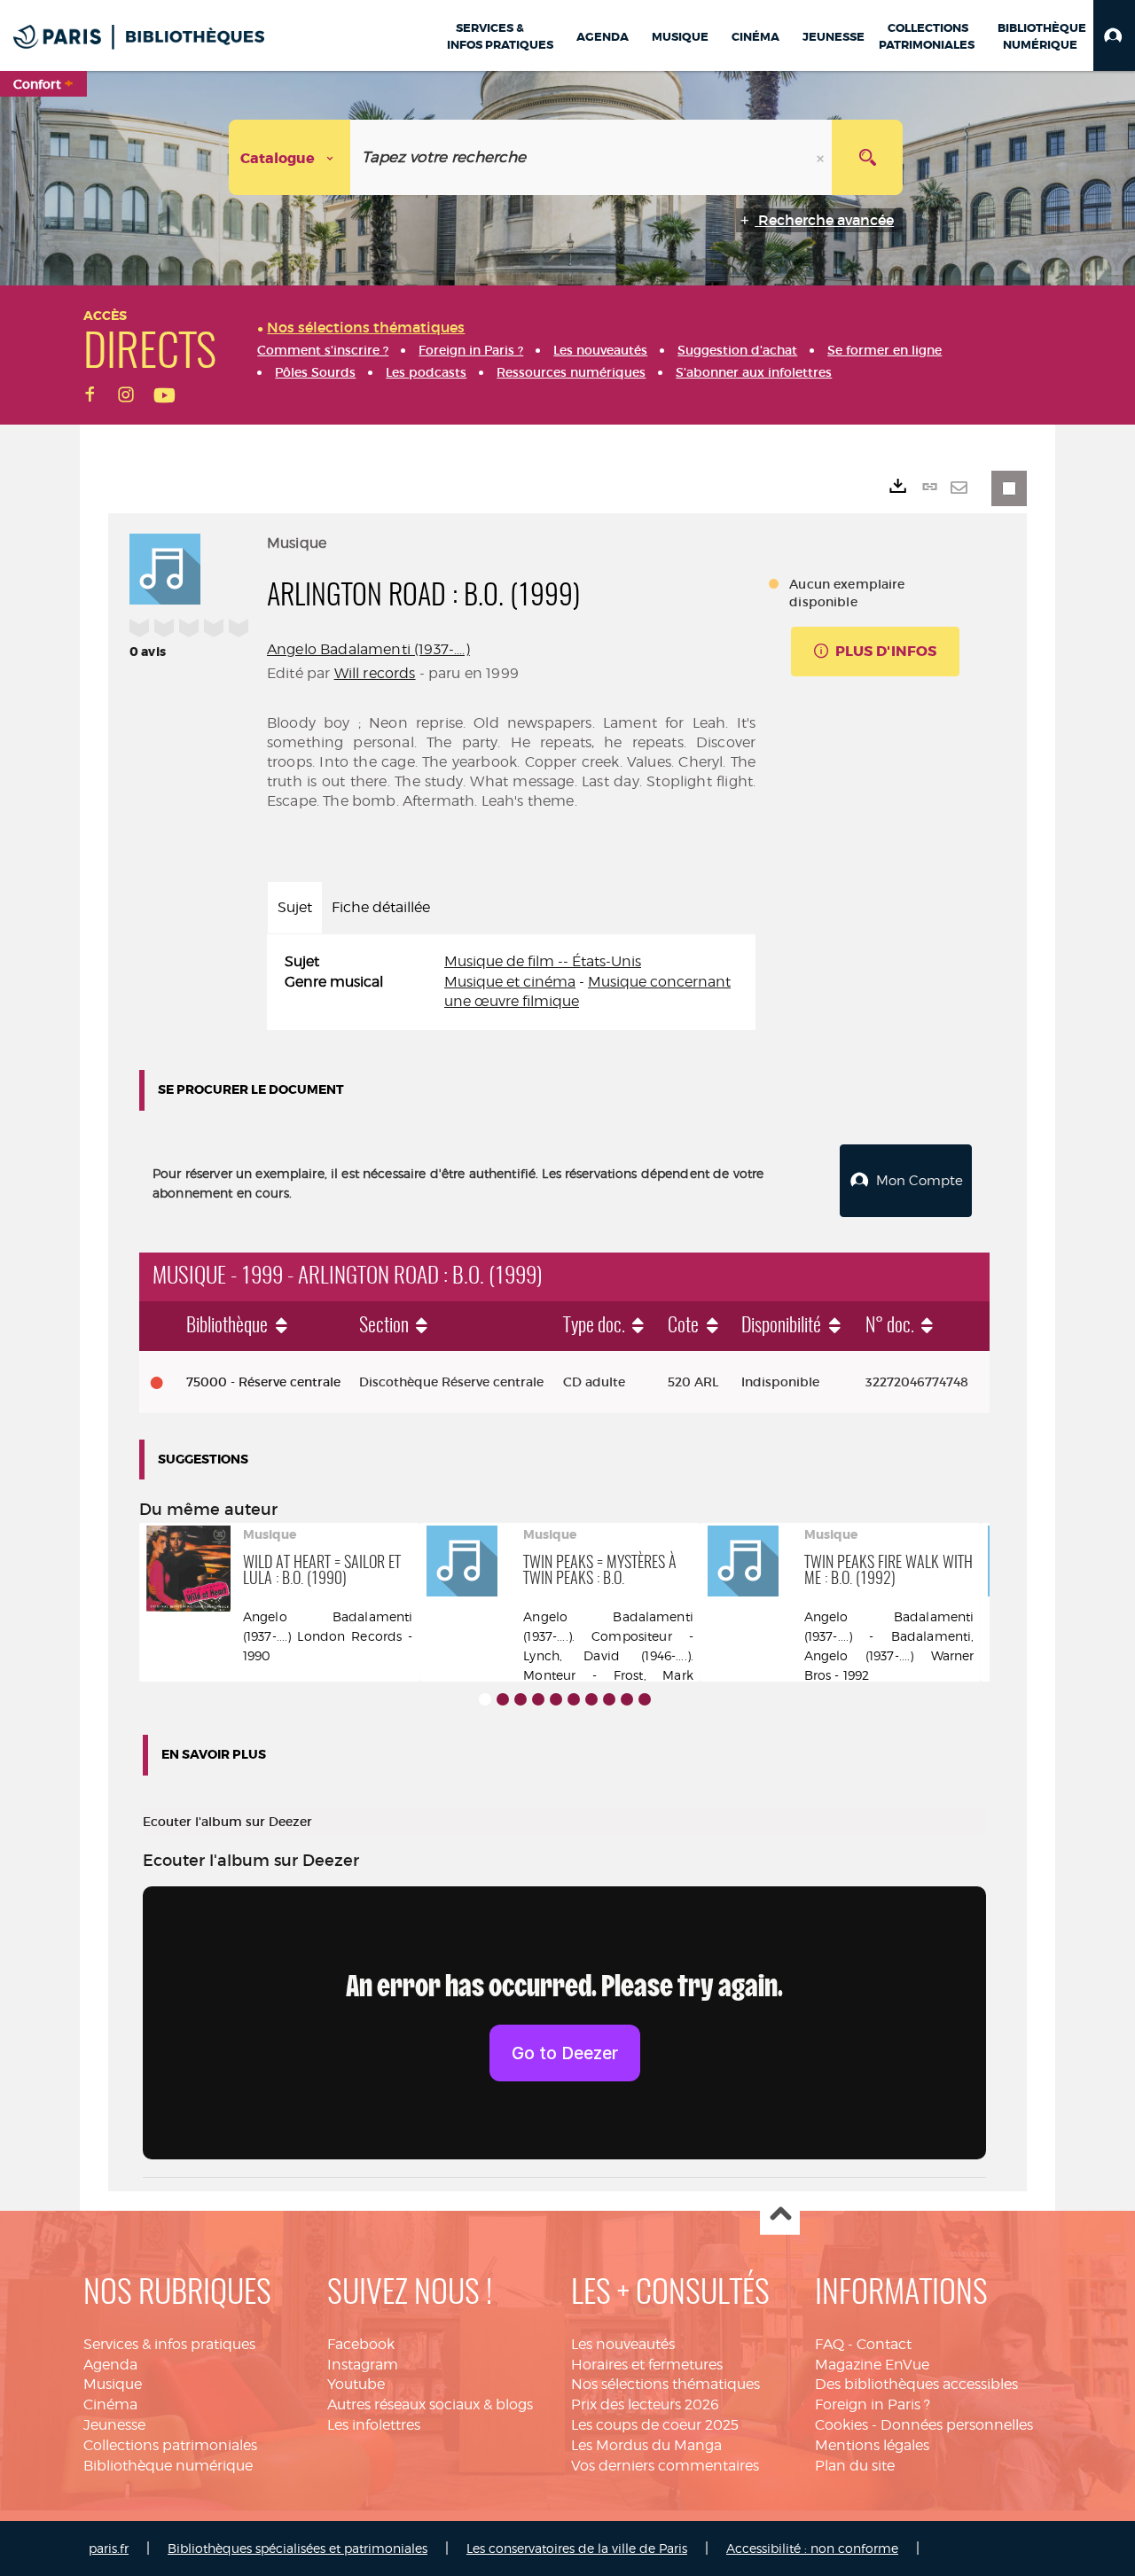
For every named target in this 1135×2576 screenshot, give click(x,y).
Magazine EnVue (872, 2365)
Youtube (356, 2384)
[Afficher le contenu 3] (521, 1699)
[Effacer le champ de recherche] (822, 157)
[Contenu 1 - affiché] (485, 1699)
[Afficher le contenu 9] (627, 1699)
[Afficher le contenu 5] (556, 1699)
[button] (1114, 35)
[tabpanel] (511, 983)
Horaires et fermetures (647, 2365)
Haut (780, 2216)
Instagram (363, 2365)
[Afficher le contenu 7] (591, 1699)
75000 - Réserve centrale (263, 1382)
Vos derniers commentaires (665, 2466)
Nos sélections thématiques (665, 2384)
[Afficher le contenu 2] (503, 1699)
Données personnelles (957, 2425)
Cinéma (110, 2404)
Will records (375, 673)
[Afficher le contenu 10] (645, 1699)
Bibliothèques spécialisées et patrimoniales (297, 2548)
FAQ (830, 2344)
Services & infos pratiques (169, 2344)
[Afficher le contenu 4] (538, 1699)
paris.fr (109, 2548)
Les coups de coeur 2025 (655, 2425)
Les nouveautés (623, 2344)
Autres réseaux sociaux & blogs (430, 2404)
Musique (113, 2384)
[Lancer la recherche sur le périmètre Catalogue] (867, 157)
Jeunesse (114, 2425)
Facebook (361, 2344)
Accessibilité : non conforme (812, 2548)
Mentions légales (872, 2445)
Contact (884, 2344)
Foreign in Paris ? (873, 2404)
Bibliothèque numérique (168, 2466)
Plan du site (855, 2466)
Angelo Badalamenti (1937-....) (368, 649)
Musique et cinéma (510, 982)
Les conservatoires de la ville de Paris (577, 2548)
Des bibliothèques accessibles (916, 2384)
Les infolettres (374, 2425)
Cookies (841, 2425)
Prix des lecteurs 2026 (645, 2404)
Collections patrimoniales (170, 2445)
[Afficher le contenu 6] (574, 1699)
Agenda (110, 2365)
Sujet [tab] (295, 907)
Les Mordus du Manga (646, 2445)
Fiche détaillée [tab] (381, 907)
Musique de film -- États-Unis (543, 961)
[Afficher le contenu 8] (609, 1699)
